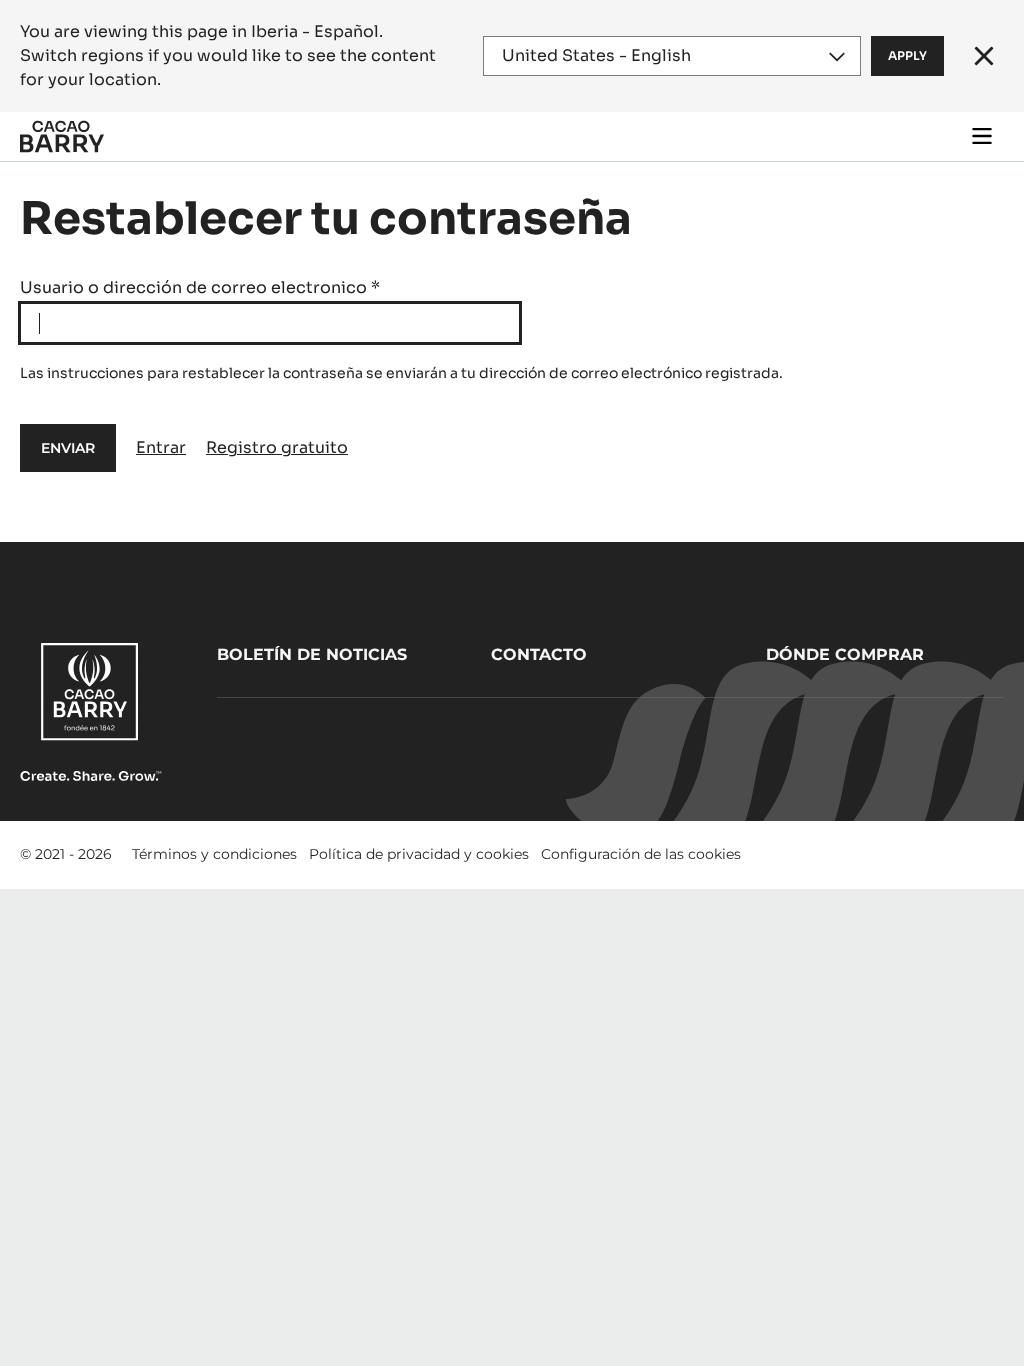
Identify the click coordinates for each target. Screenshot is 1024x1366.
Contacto (539, 654)
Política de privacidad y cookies (419, 854)
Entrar (161, 447)
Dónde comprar (845, 654)
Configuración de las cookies (641, 854)
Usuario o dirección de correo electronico (200, 287)
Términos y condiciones (214, 854)
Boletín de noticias (312, 654)
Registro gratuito (277, 447)
